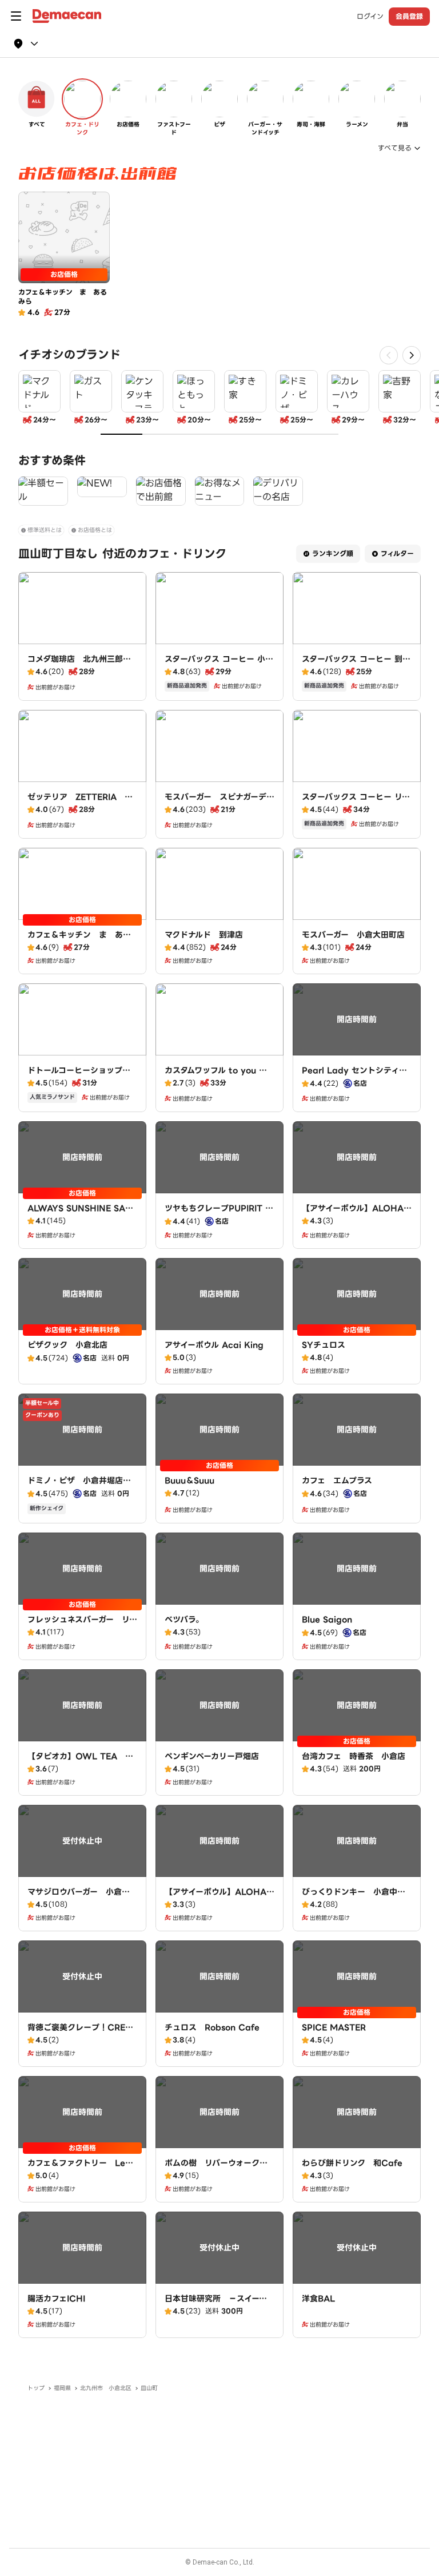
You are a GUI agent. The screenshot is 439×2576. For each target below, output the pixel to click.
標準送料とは (45, 530)
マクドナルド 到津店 (204, 935)
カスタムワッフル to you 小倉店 (216, 1076)
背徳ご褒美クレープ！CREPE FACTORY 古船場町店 (82, 2033)
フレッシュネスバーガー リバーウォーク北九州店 (82, 1625)
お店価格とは (95, 530)
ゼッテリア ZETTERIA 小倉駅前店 (80, 803)
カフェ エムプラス (337, 1480)
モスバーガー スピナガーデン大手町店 (219, 803)
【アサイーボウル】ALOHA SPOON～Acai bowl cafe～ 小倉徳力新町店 (360, 1220)
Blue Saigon (327, 1620)
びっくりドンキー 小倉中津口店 (354, 1898)
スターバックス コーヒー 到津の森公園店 (356, 665)
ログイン (370, 17)
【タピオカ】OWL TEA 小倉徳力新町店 (80, 1762)
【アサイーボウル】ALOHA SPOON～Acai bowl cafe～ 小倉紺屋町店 (223, 1903)
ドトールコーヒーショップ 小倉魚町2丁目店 (79, 1076)
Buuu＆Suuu (189, 1480)
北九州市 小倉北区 (106, 2388)
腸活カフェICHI (56, 2299)
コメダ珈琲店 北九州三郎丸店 (79, 665)
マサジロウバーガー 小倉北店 (79, 1898)
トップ (36, 2388)
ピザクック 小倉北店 (67, 1345)
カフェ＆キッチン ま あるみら (79, 940)
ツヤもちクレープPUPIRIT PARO (218, 1214)
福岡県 (62, 2388)
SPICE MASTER (334, 2027)
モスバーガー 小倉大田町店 (353, 935)
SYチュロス (324, 1345)
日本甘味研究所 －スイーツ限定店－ (216, 2304)
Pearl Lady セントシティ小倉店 (354, 1076)
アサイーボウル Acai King (214, 1345)
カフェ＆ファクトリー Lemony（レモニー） (80, 2169)
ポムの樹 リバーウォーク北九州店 (216, 2169)
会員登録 (409, 16)
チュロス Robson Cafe (212, 2027)
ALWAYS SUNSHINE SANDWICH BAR (80, 1214)
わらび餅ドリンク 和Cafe (352, 2163)
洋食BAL (318, 2299)
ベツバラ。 (184, 1620)
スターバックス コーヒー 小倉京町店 (219, 665)
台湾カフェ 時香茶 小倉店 (354, 1756)
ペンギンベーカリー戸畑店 (212, 1756)
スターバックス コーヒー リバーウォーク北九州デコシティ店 (356, 808)
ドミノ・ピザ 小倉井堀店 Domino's (79, 1486)
